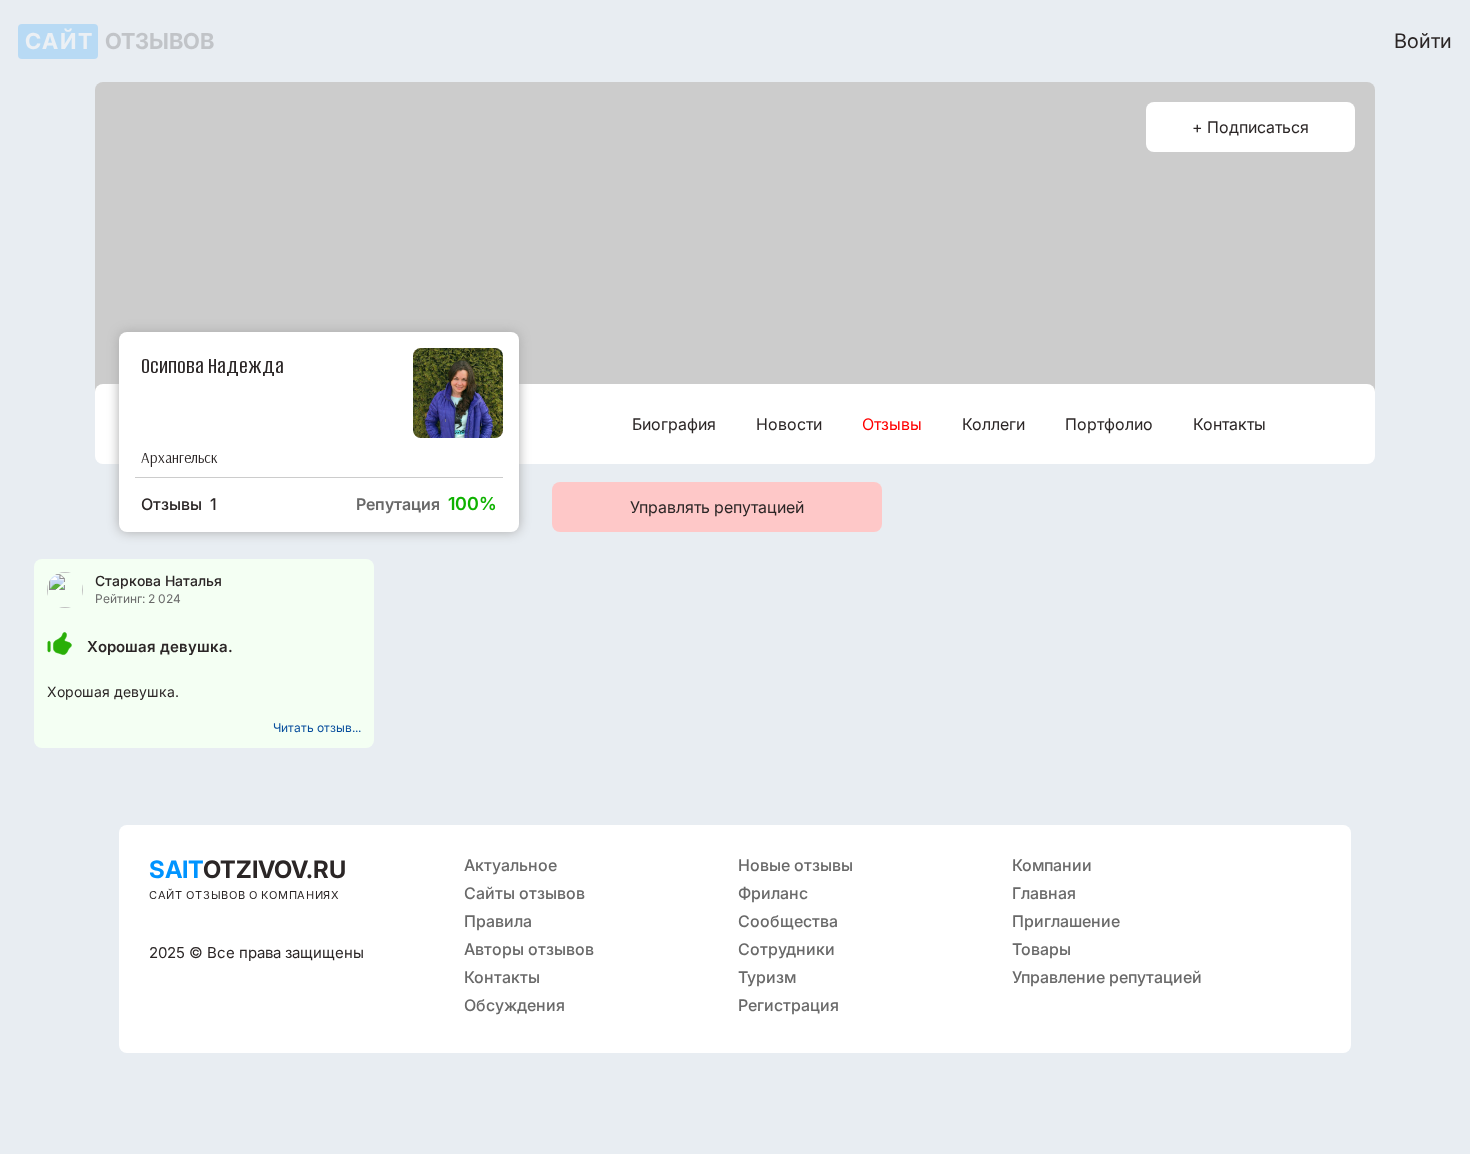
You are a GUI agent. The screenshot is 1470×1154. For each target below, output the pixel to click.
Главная (1044, 893)
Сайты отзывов (524, 893)
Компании (1052, 865)
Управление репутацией (1107, 977)
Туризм (767, 977)
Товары (1041, 949)
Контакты (1229, 424)
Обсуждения (514, 1005)
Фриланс (773, 893)
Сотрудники (786, 949)
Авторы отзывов (529, 949)
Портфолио (1109, 424)
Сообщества (788, 921)
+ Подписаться (1250, 127)
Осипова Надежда (212, 364)
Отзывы (892, 424)
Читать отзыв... (317, 727)
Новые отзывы (795, 865)
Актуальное (510, 865)
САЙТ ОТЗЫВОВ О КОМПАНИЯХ (244, 895)
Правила (498, 921)
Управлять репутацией (717, 507)
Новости (789, 424)
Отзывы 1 (179, 504)
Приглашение (1066, 921)
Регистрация (788, 1005)
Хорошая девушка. (160, 646)
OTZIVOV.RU (247, 869)
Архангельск (179, 457)
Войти (1423, 41)
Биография (674, 424)
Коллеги (993, 424)
